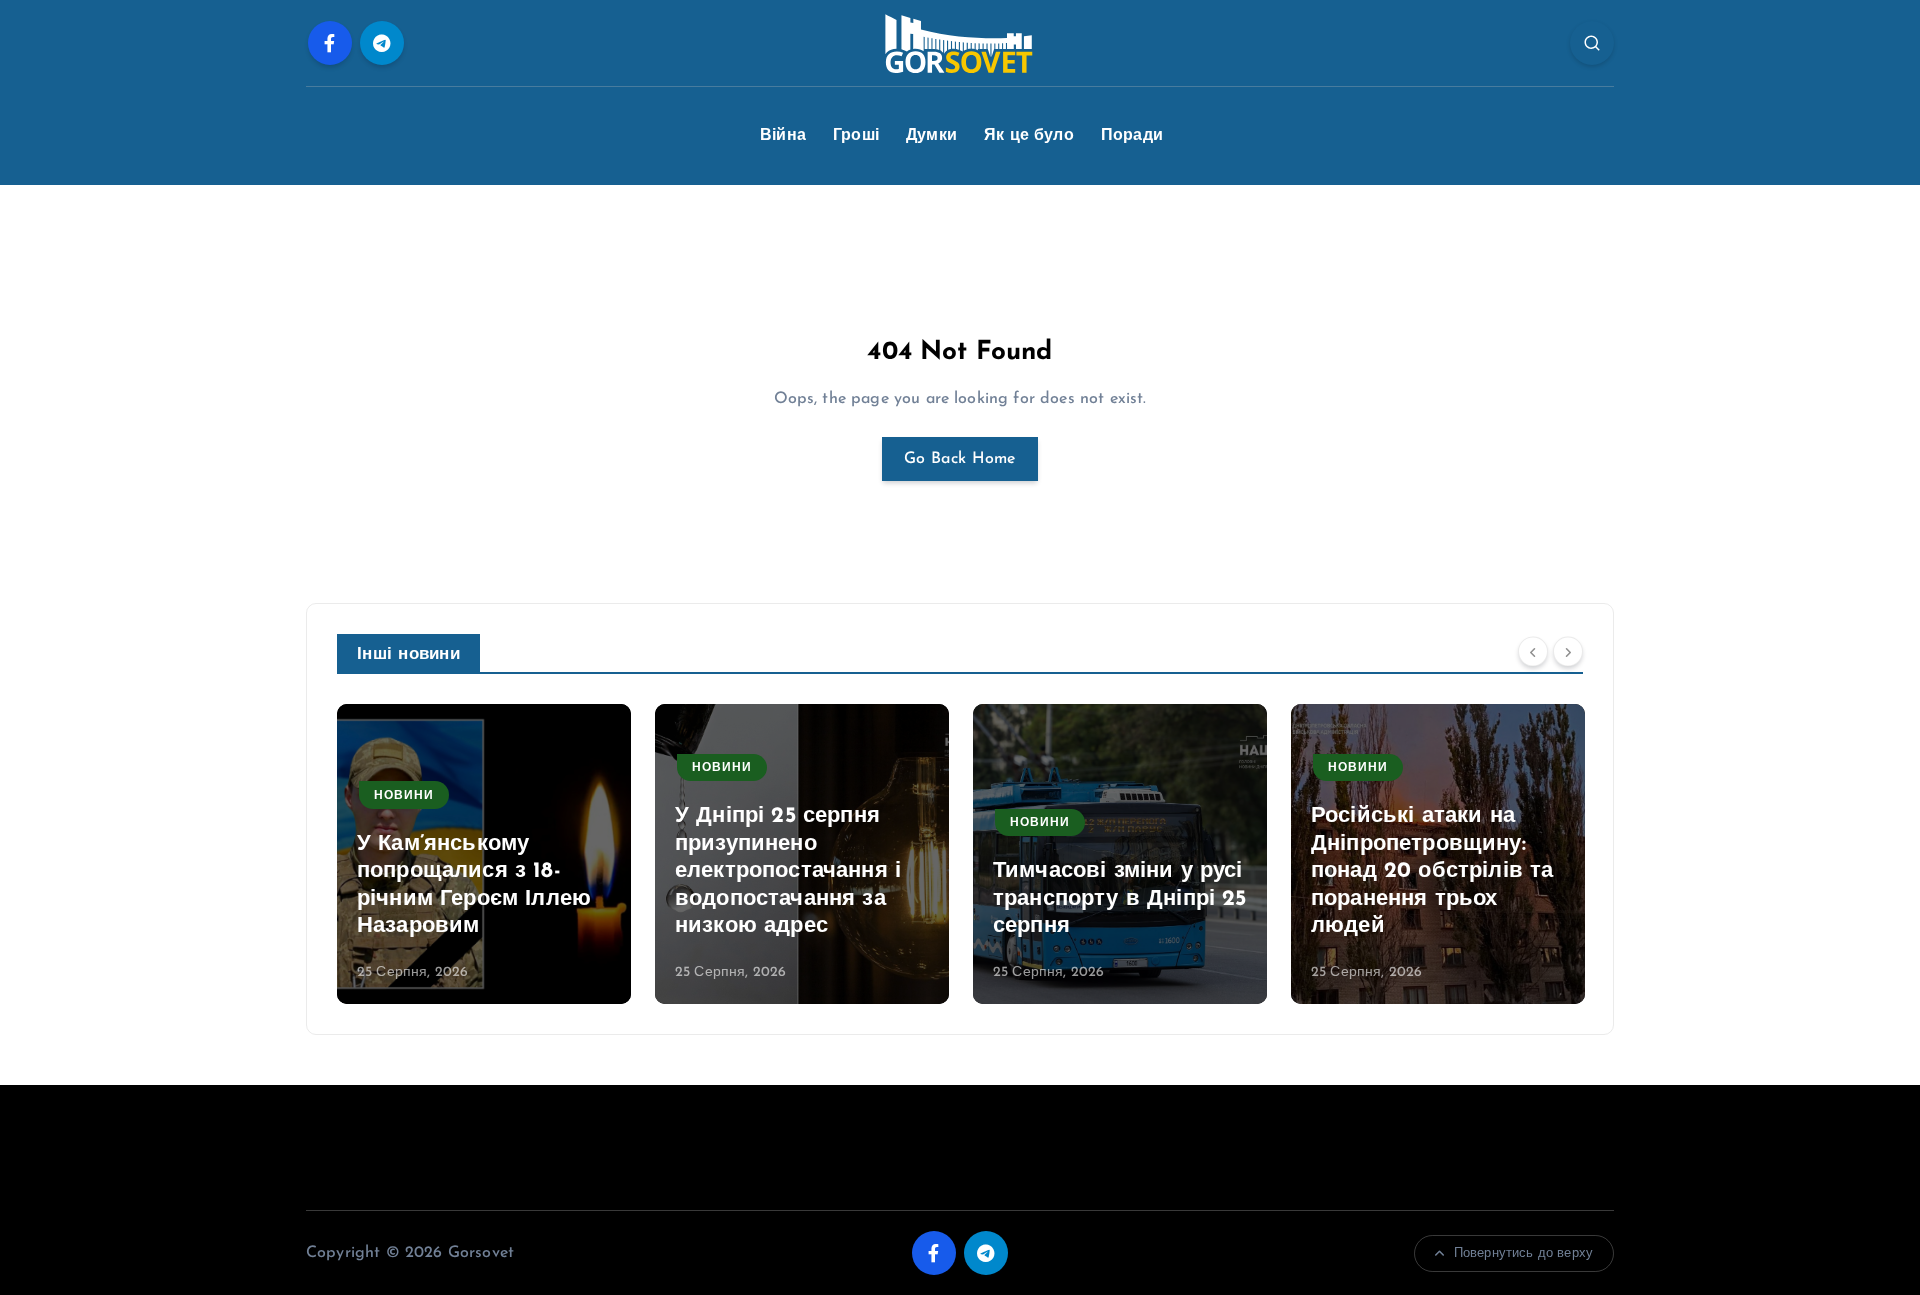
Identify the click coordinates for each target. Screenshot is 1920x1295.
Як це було (1029, 136)
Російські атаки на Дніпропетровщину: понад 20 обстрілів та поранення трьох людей (1432, 871)
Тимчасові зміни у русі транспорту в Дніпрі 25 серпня (1120, 899)
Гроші (856, 136)
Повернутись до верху (1523, 1253)
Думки (931, 136)
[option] (484, 854)
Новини (404, 796)
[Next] (1568, 652)
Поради (1132, 136)
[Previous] (1533, 652)
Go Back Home (960, 459)
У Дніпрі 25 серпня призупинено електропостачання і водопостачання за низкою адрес (788, 871)
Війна (783, 136)
